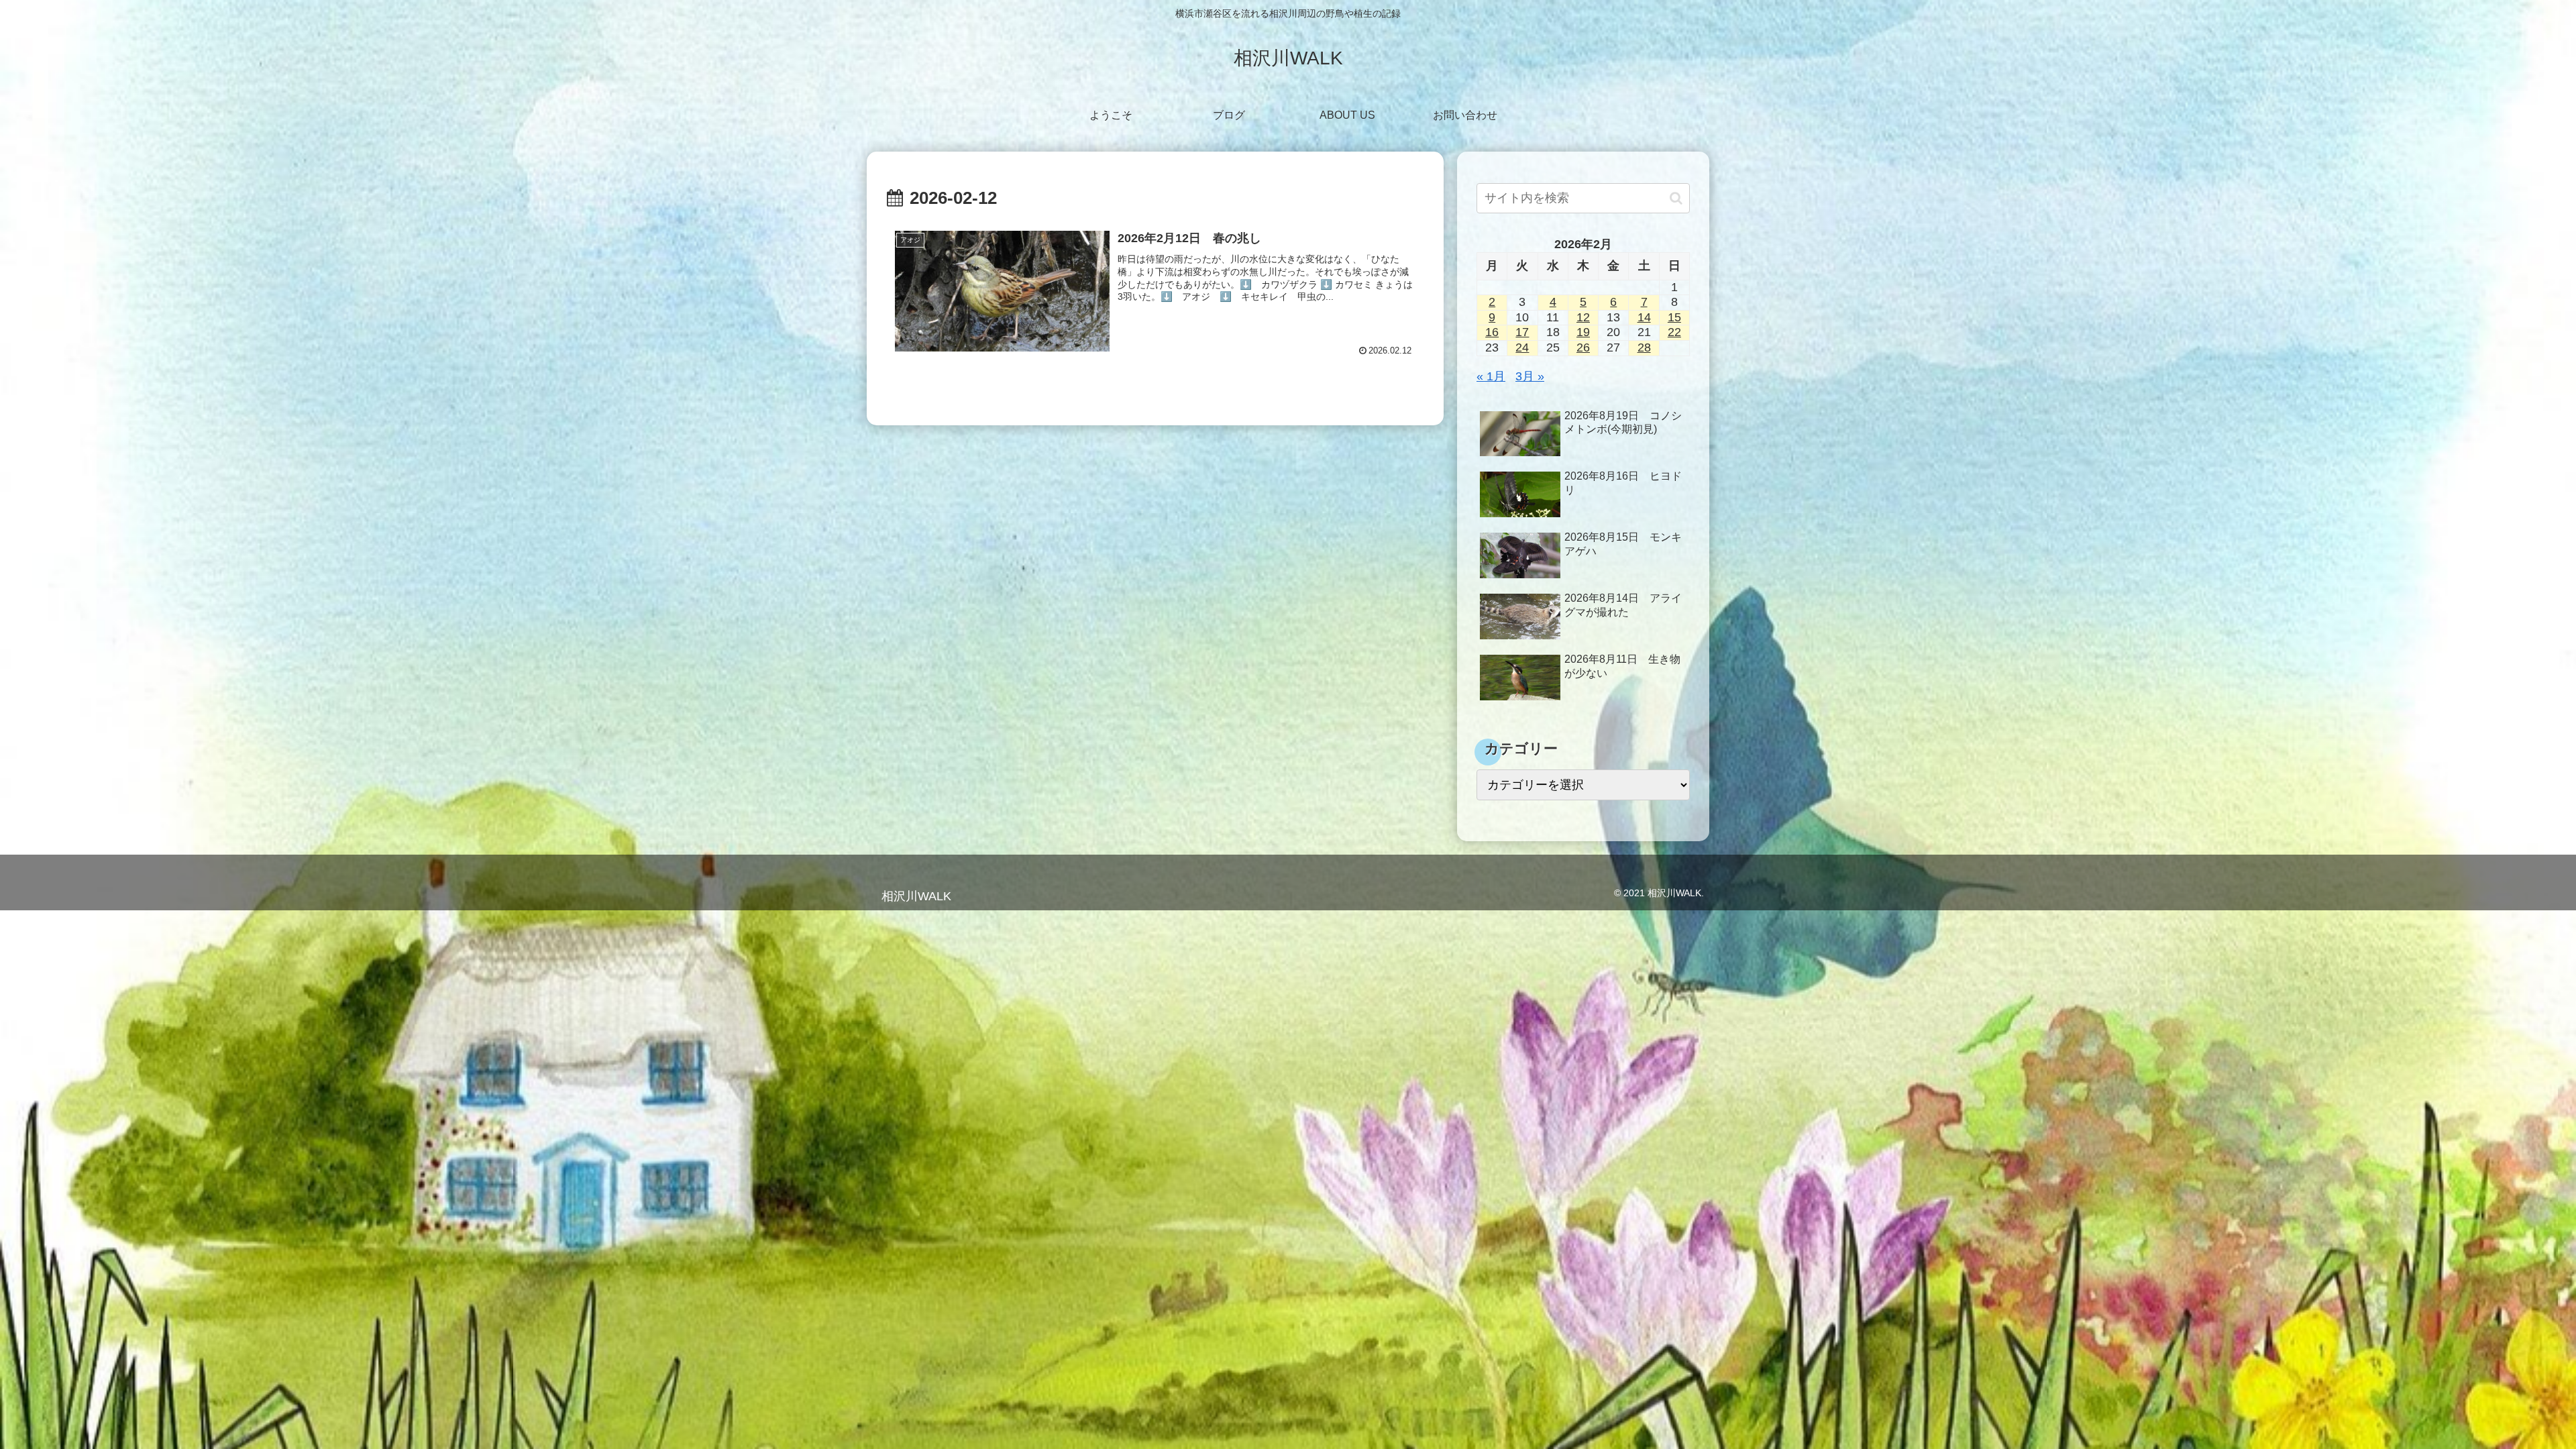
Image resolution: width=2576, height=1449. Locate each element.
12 (1583, 317)
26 (1583, 347)
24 (1522, 347)
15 (1674, 317)
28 (1644, 347)
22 (1674, 332)
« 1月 (1491, 376)
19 (1583, 332)
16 (1492, 332)
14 (1644, 317)
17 (1522, 332)
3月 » (1530, 376)
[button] (1676, 198)
